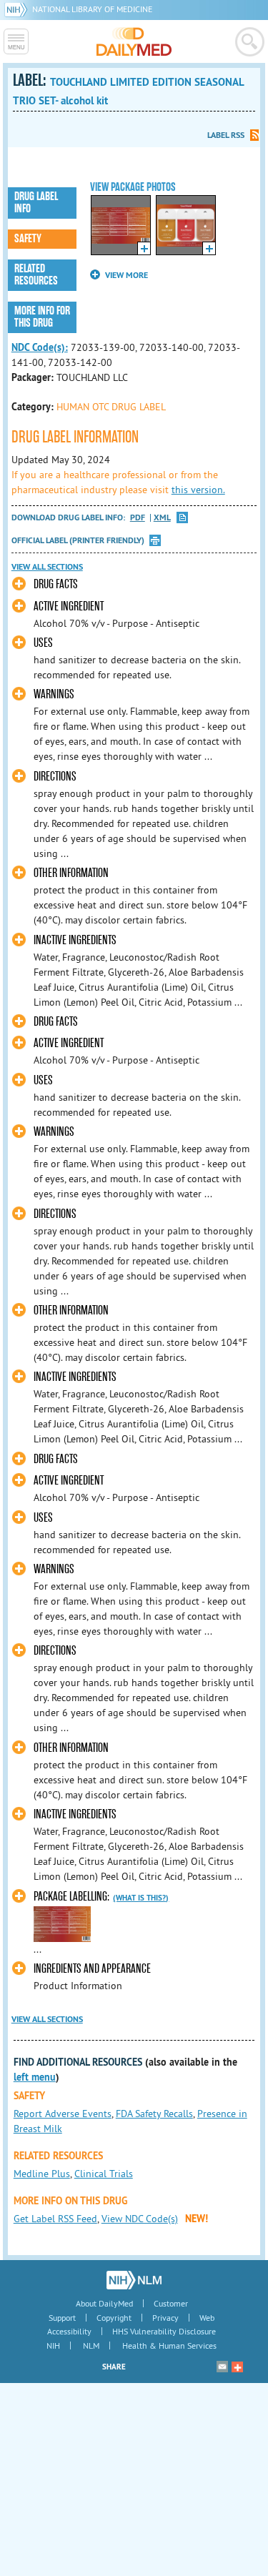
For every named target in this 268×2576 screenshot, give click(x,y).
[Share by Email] (222, 2367)
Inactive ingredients (75, 940)
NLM (91, 2345)
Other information (71, 873)
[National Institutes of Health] (18, 9)
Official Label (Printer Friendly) (78, 540)
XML (162, 518)
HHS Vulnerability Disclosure (164, 2331)
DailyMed (134, 41)
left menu (35, 2077)
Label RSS (226, 135)
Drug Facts (56, 584)
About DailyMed (104, 2303)
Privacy (165, 2318)
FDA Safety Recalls (154, 2114)
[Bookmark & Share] (237, 2367)
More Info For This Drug (42, 317)
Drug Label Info (36, 203)
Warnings (54, 694)
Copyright (114, 2318)
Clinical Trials (104, 2174)
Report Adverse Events (63, 2114)
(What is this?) (141, 1898)
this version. (198, 490)
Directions (55, 777)
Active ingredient (69, 606)
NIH (53, 2345)
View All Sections (47, 567)
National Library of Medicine (92, 9)
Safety (28, 239)
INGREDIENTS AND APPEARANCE (92, 1969)
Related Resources (36, 275)
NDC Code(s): (40, 347)
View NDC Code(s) (140, 2219)
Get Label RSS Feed (55, 2219)
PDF (138, 518)
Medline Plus (42, 2174)
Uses (43, 643)
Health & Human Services (169, 2345)
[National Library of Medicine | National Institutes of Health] (134, 2280)
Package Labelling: (71, 1897)
